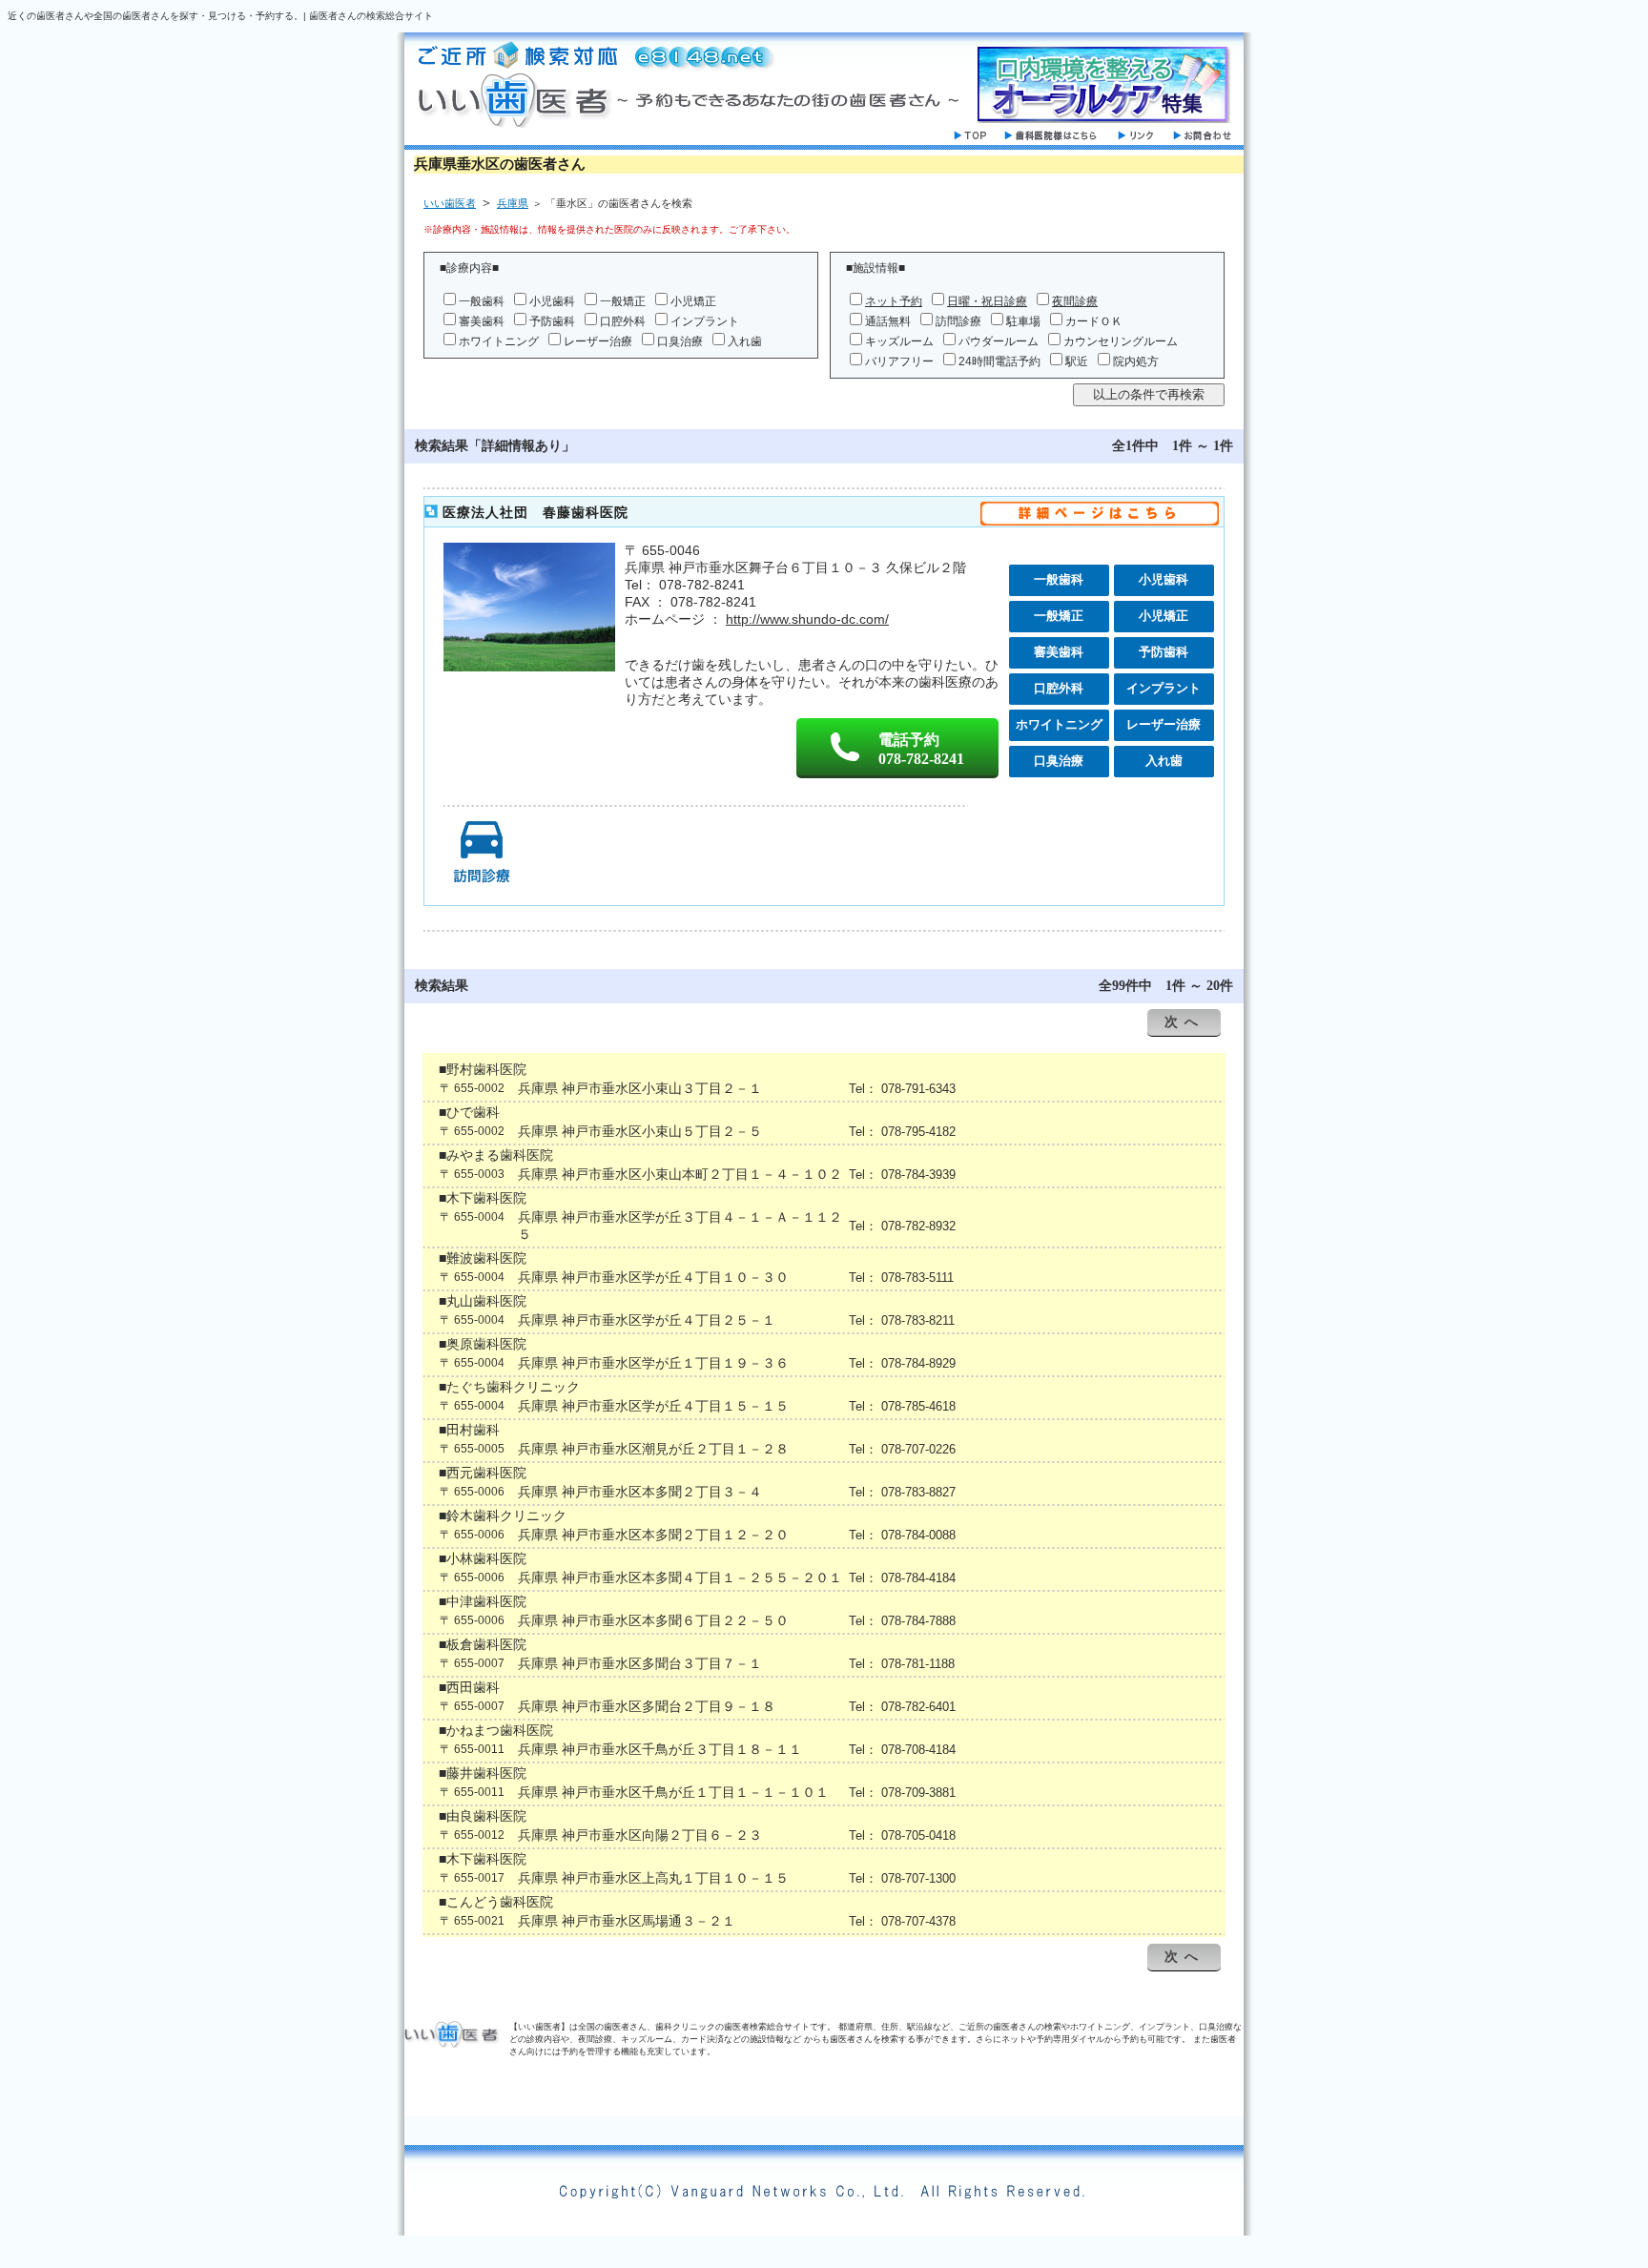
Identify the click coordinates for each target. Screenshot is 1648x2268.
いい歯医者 (450, 203)
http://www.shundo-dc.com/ (807, 619)
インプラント (705, 321)
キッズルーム (899, 341)
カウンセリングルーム (1121, 341)
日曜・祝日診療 (987, 301)
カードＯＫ (1094, 321)
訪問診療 (958, 321)
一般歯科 (482, 301)
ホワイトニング (499, 341)
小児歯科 (552, 301)
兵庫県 (513, 203)
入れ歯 (745, 341)
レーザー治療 (598, 341)
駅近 (1077, 361)
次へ (1184, 1022)
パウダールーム (999, 341)
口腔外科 (623, 321)
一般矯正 (623, 301)
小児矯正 (693, 301)
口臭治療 (680, 341)
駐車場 (1023, 321)
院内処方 (1136, 361)
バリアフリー (899, 361)
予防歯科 (552, 321)
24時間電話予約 (999, 361)
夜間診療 (1075, 301)
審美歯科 (482, 321)
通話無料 (888, 321)
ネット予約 (894, 301)
